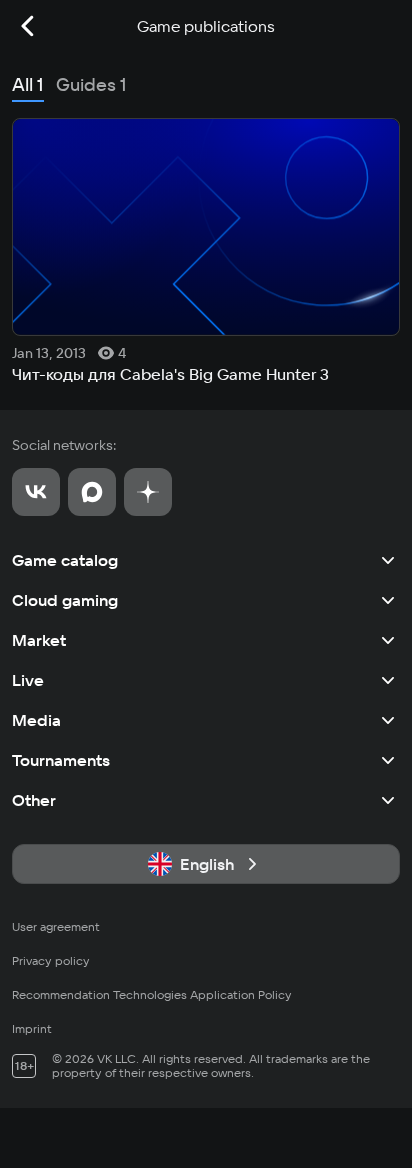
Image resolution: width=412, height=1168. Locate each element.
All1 (28, 84)
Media (36, 720)
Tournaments (61, 760)
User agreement (56, 926)
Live (28, 680)
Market (39, 640)
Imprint (32, 1028)
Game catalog (65, 560)
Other (34, 800)
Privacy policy (51, 960)
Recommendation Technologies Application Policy (152, 994)
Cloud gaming (65, 600)
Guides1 (91, 84)
